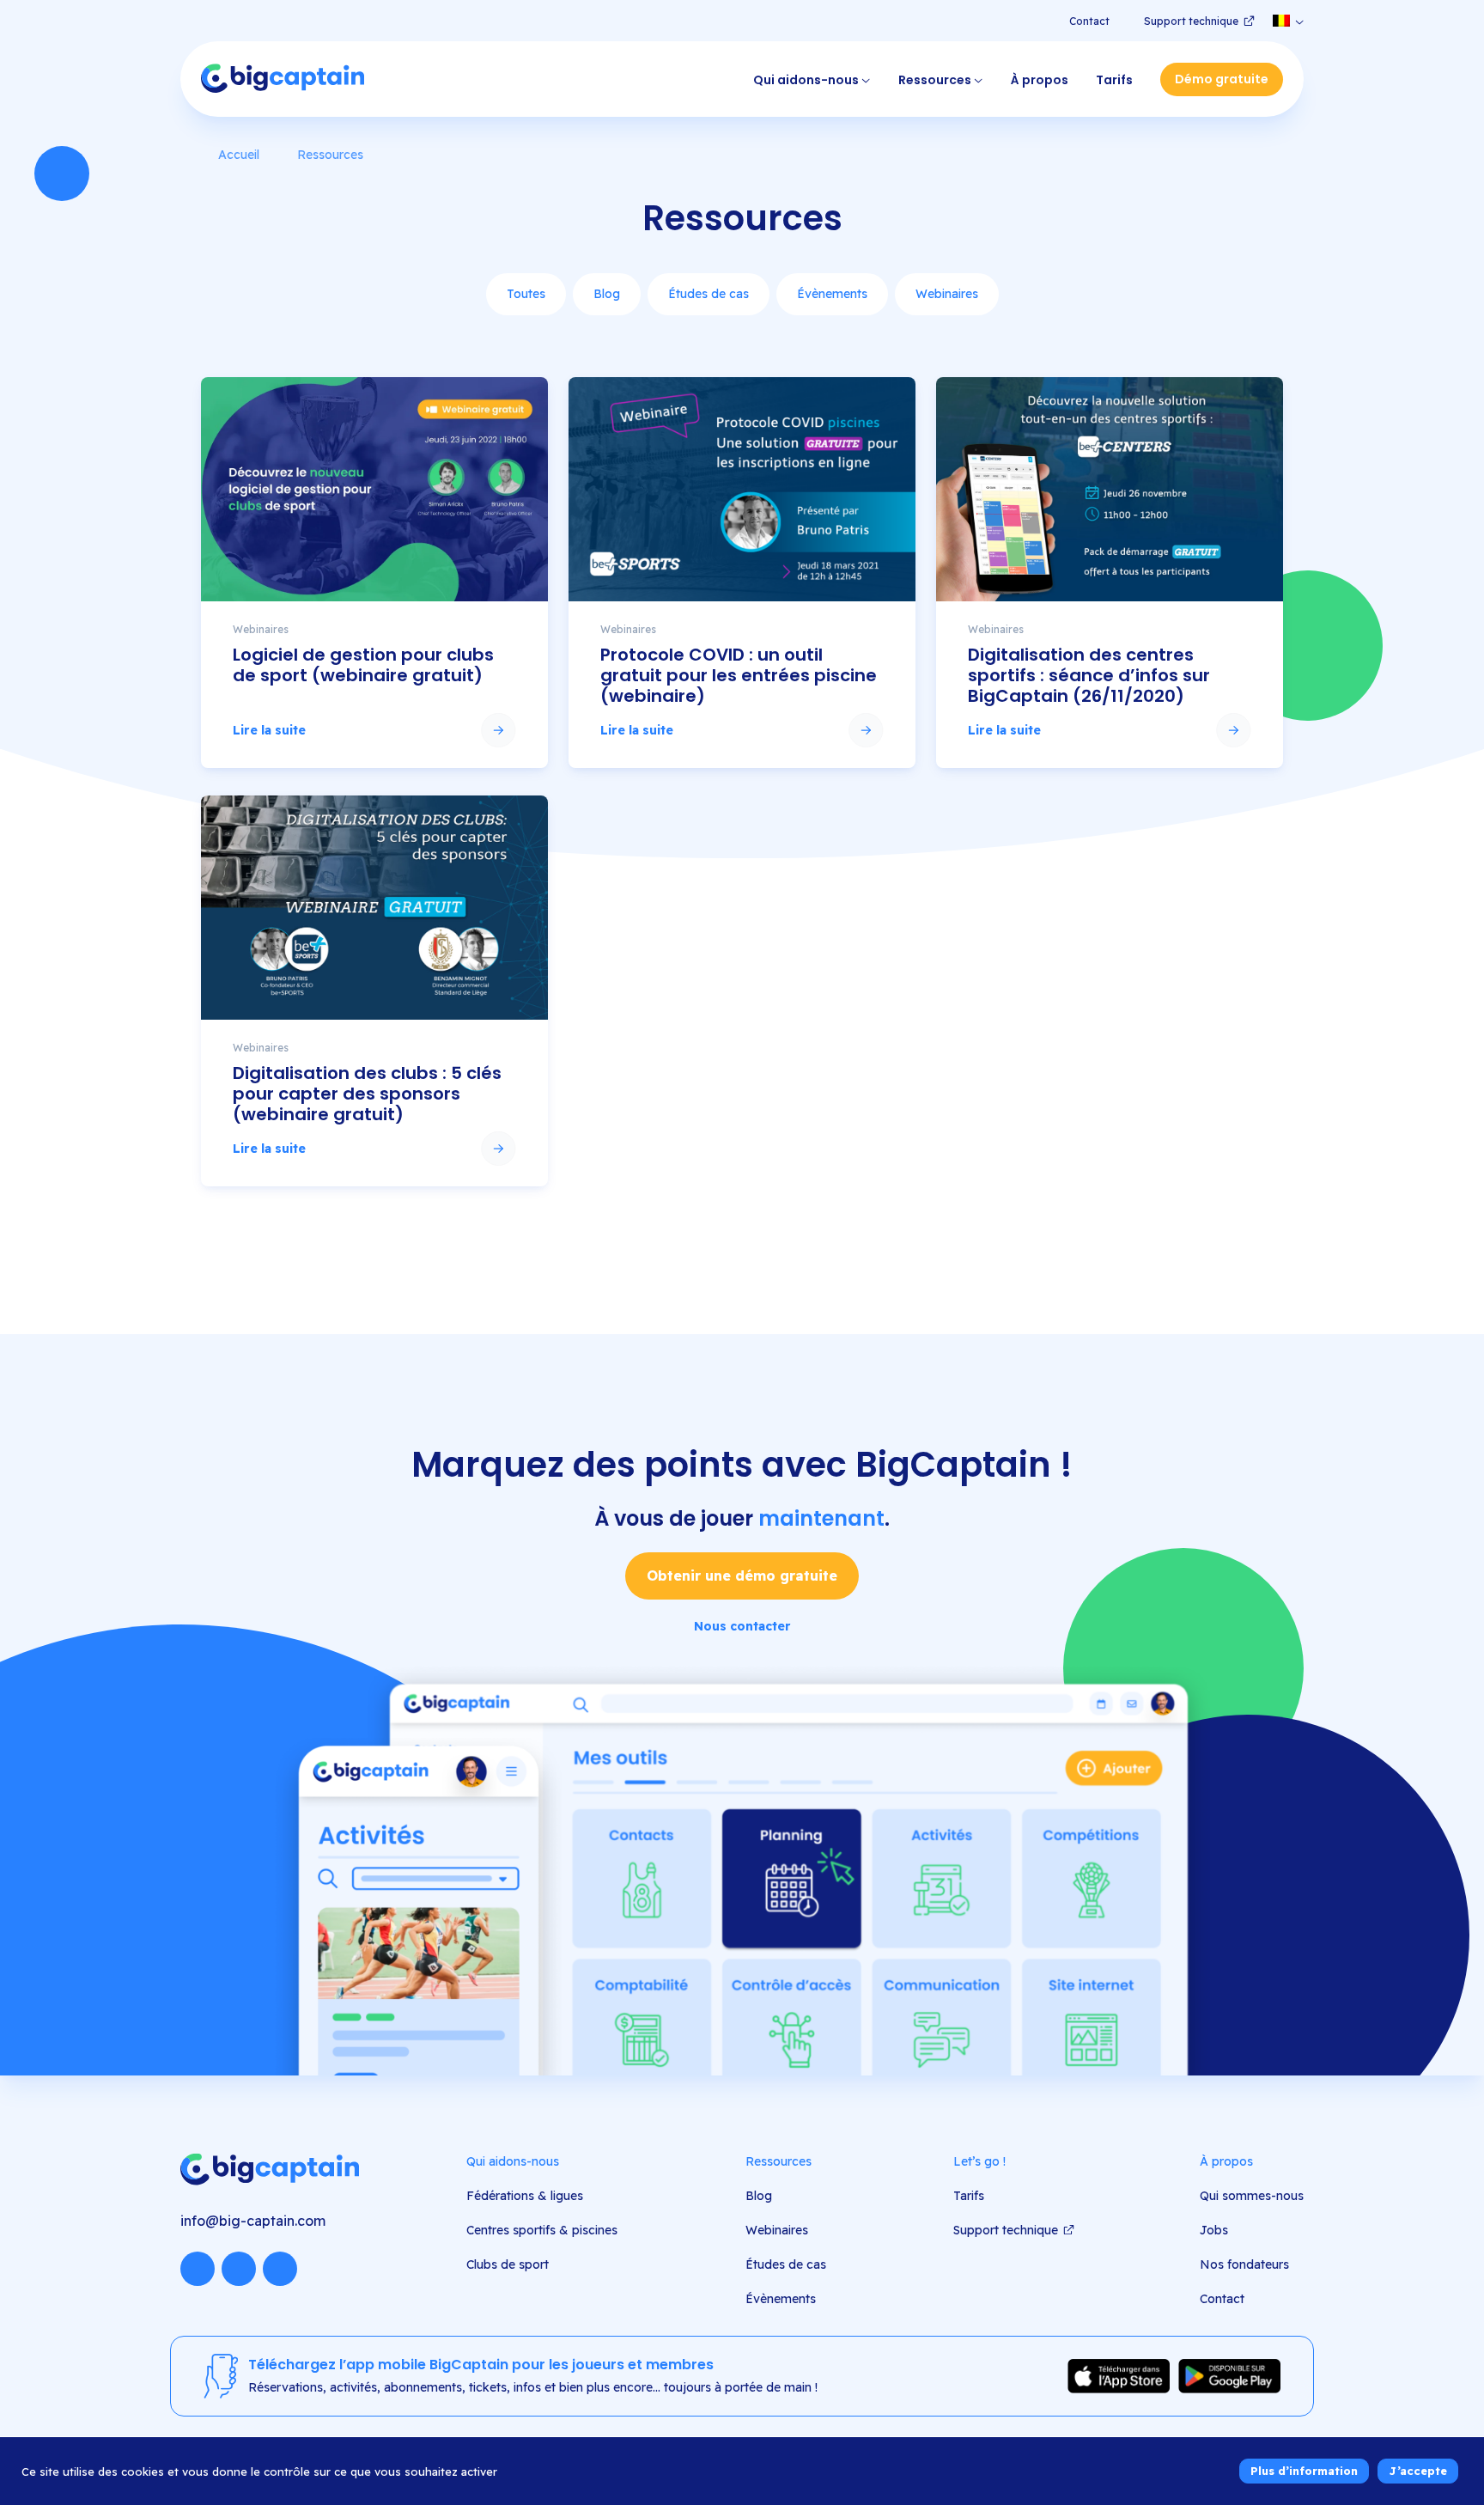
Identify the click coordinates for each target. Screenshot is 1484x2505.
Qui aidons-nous (806, 80)
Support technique (1191, 21)
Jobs (1214, 2230)
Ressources (935, 80)
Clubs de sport (508, 2264)
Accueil (239, 155)
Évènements (832, 294)
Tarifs (1114, 80)
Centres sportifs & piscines (542, 2230)
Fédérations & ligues (525, 2196)
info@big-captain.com (253, 2221)
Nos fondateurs (1244, 2264)
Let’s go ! (979, 2161)
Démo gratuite (1222, 79)
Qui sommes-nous (1252, 2196)
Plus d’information (1304, 2471)
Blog (607, 294)
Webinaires (947, 294)
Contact (1089, 21)
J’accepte (1418, 2471)
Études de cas (709, 294)
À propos (1040, 80)
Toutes (526, 294)
